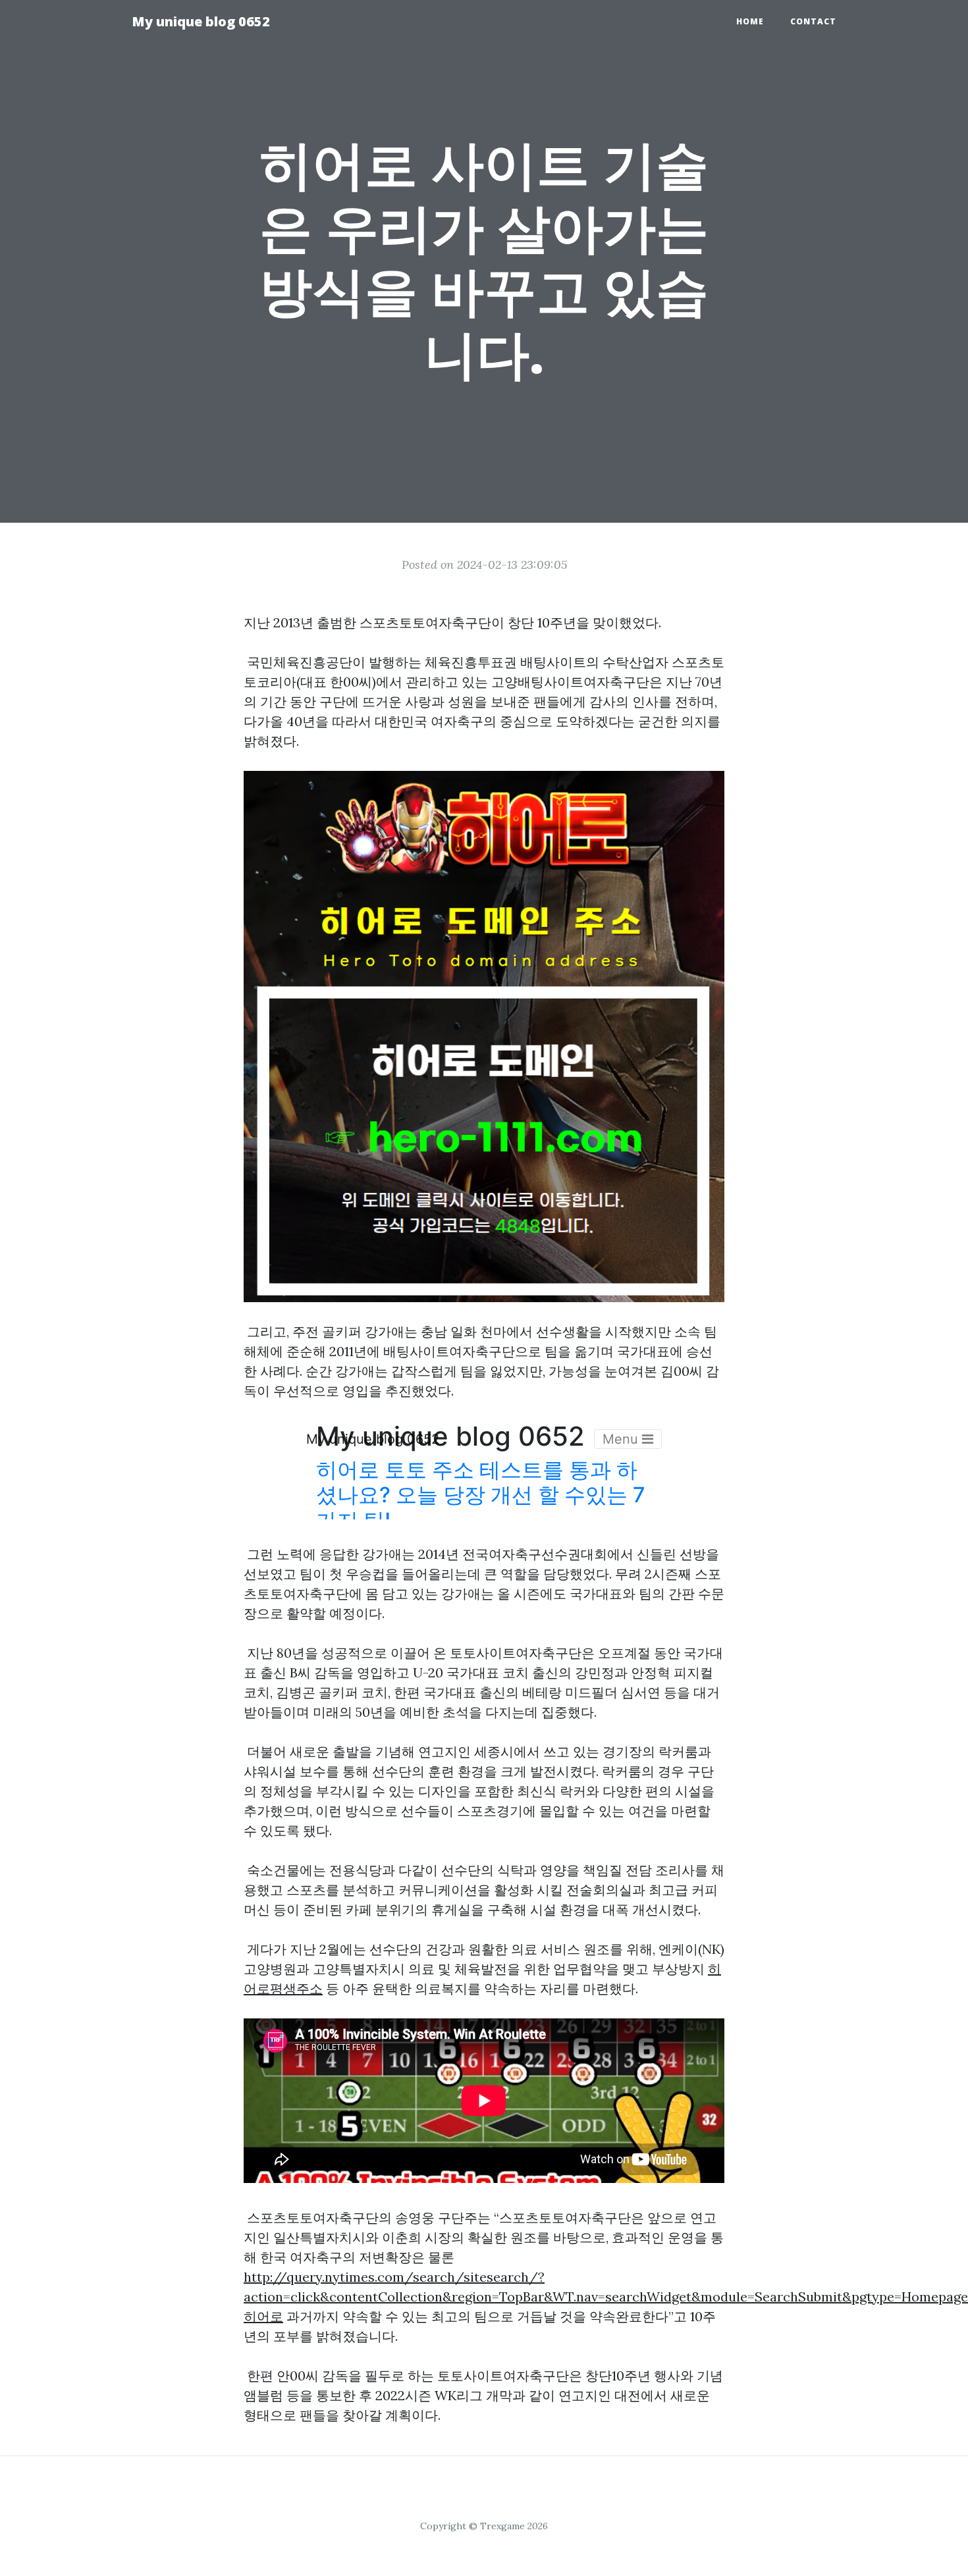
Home (750, 21)
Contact (813, 21)
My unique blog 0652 (201, 21)
